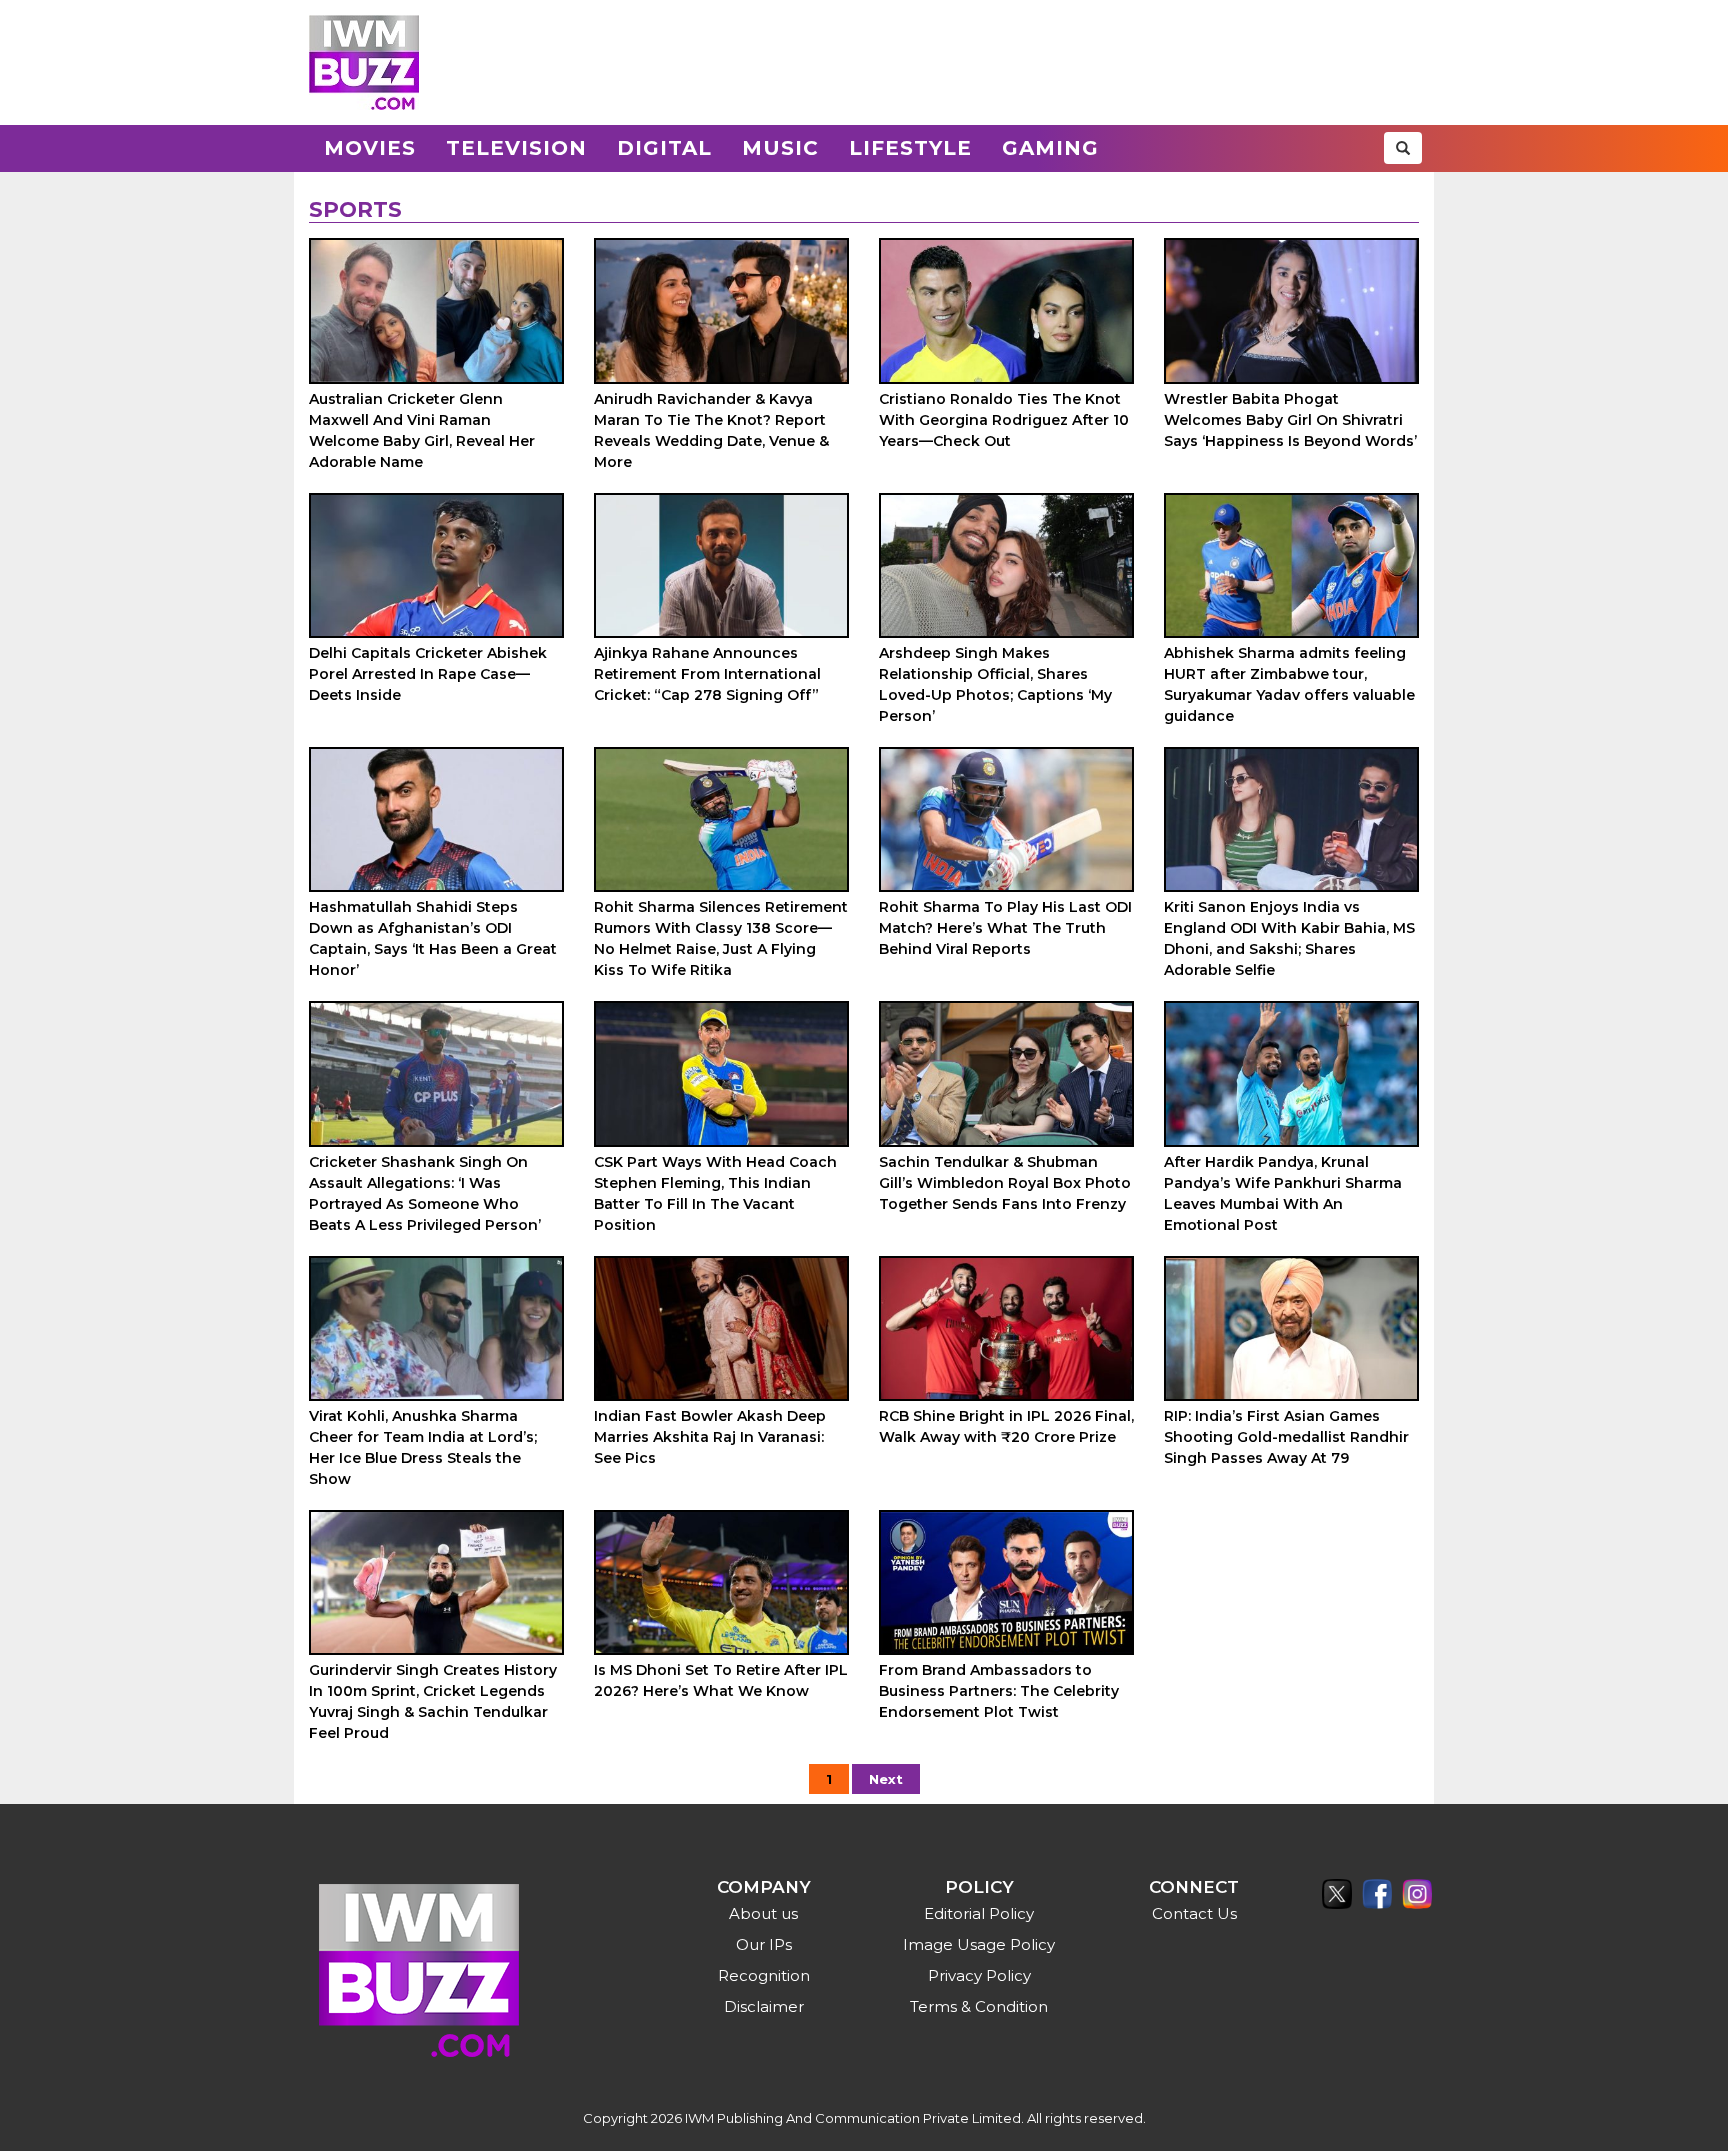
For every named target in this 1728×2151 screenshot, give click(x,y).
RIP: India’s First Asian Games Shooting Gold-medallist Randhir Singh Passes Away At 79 (1286, 1437)
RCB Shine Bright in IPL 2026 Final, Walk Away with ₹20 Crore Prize (1006, 1426)
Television (516, 148)
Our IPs (764, 1944)
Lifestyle (910, 148)
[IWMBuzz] (364, 62)
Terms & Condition (979, 2006)
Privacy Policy (979, 1975)
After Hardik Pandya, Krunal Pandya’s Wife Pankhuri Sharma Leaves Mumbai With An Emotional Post (1283, 1193)
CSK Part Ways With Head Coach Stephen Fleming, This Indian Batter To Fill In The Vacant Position (715, 1193)
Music (780, 148)
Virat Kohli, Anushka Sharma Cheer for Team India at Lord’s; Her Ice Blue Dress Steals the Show (423, 1447)
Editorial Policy (979, 1913)
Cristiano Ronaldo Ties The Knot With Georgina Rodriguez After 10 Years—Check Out (1004, 420)
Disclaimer (764, 2006)
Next (886, 1779)
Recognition (764, 1975)
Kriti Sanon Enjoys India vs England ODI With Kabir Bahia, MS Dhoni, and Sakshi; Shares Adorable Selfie (1289, 938)
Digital (664, 148)
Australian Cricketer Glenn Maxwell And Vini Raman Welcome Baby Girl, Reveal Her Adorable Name (422, 430)
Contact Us (1194, 1913)
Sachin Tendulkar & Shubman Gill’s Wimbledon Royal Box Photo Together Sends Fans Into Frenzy (1005, 1183)
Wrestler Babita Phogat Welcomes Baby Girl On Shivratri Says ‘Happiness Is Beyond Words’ (1290, 420)
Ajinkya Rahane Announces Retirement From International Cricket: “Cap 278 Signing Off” (707, 674)
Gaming (1050, 148)
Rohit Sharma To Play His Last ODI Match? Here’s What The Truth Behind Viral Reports (1005, 928)
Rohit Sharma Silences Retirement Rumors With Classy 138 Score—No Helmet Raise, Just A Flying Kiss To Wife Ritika (721, 938)
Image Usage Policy (979, 1944)
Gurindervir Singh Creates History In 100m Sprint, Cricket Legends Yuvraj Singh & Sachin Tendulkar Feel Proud (433, 1701)
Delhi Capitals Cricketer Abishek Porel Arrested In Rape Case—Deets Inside (428, 674)
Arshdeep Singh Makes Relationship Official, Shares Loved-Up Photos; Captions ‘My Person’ (995, 684)
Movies (370, 148)
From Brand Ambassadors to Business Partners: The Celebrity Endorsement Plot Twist (999, 1691)
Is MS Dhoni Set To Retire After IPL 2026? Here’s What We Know (721, 1680)
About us (763, 1913)
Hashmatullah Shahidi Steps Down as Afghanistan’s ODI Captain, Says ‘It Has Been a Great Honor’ (433, 938)
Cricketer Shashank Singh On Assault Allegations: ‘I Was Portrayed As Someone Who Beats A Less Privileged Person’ (425, 1193)
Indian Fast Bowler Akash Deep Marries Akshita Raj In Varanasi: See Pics (710, 1437)
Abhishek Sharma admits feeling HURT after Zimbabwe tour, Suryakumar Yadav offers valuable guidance (1289, 684)
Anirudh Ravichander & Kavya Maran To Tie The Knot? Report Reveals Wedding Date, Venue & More (711, 430)
